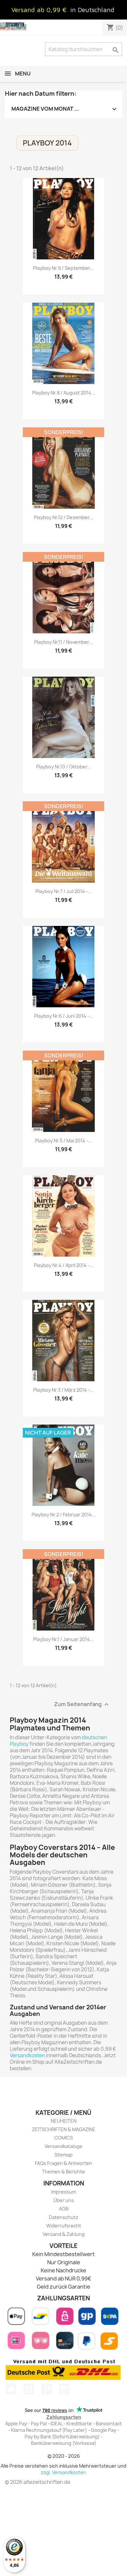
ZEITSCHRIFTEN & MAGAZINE (64, 2129)
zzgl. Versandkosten (63, 2472)
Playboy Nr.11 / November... (63, 642)
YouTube (29, 2389)
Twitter (11, 2389)
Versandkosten (27, 2055)
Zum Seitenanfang (82, 1705)
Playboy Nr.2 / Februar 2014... (64, 1515)
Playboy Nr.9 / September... (63, 268)
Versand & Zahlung (64, 2234)
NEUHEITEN (64, 2121)
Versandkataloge (63, 2146)
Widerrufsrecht (64, 2226)
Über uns (64, 2200)
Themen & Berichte (63, 2172)
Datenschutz (63, 2217)
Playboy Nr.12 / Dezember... (64, 517)
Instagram (64, 2389)
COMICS (64, 2138)
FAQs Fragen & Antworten (63, 2163)
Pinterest (47, 2389)
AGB (64, 2209)
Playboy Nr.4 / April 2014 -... (64, 1265)
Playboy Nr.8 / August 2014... (64, 393)
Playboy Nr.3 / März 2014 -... (63, 1390)
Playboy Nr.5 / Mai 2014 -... (64, 1141)
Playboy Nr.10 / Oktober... (64, 767)
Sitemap (63, 2155)
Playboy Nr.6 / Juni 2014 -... (64, 1016)
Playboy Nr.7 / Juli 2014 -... (64, 891)
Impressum (63, 2192)
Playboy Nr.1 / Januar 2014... (63, 1639)
